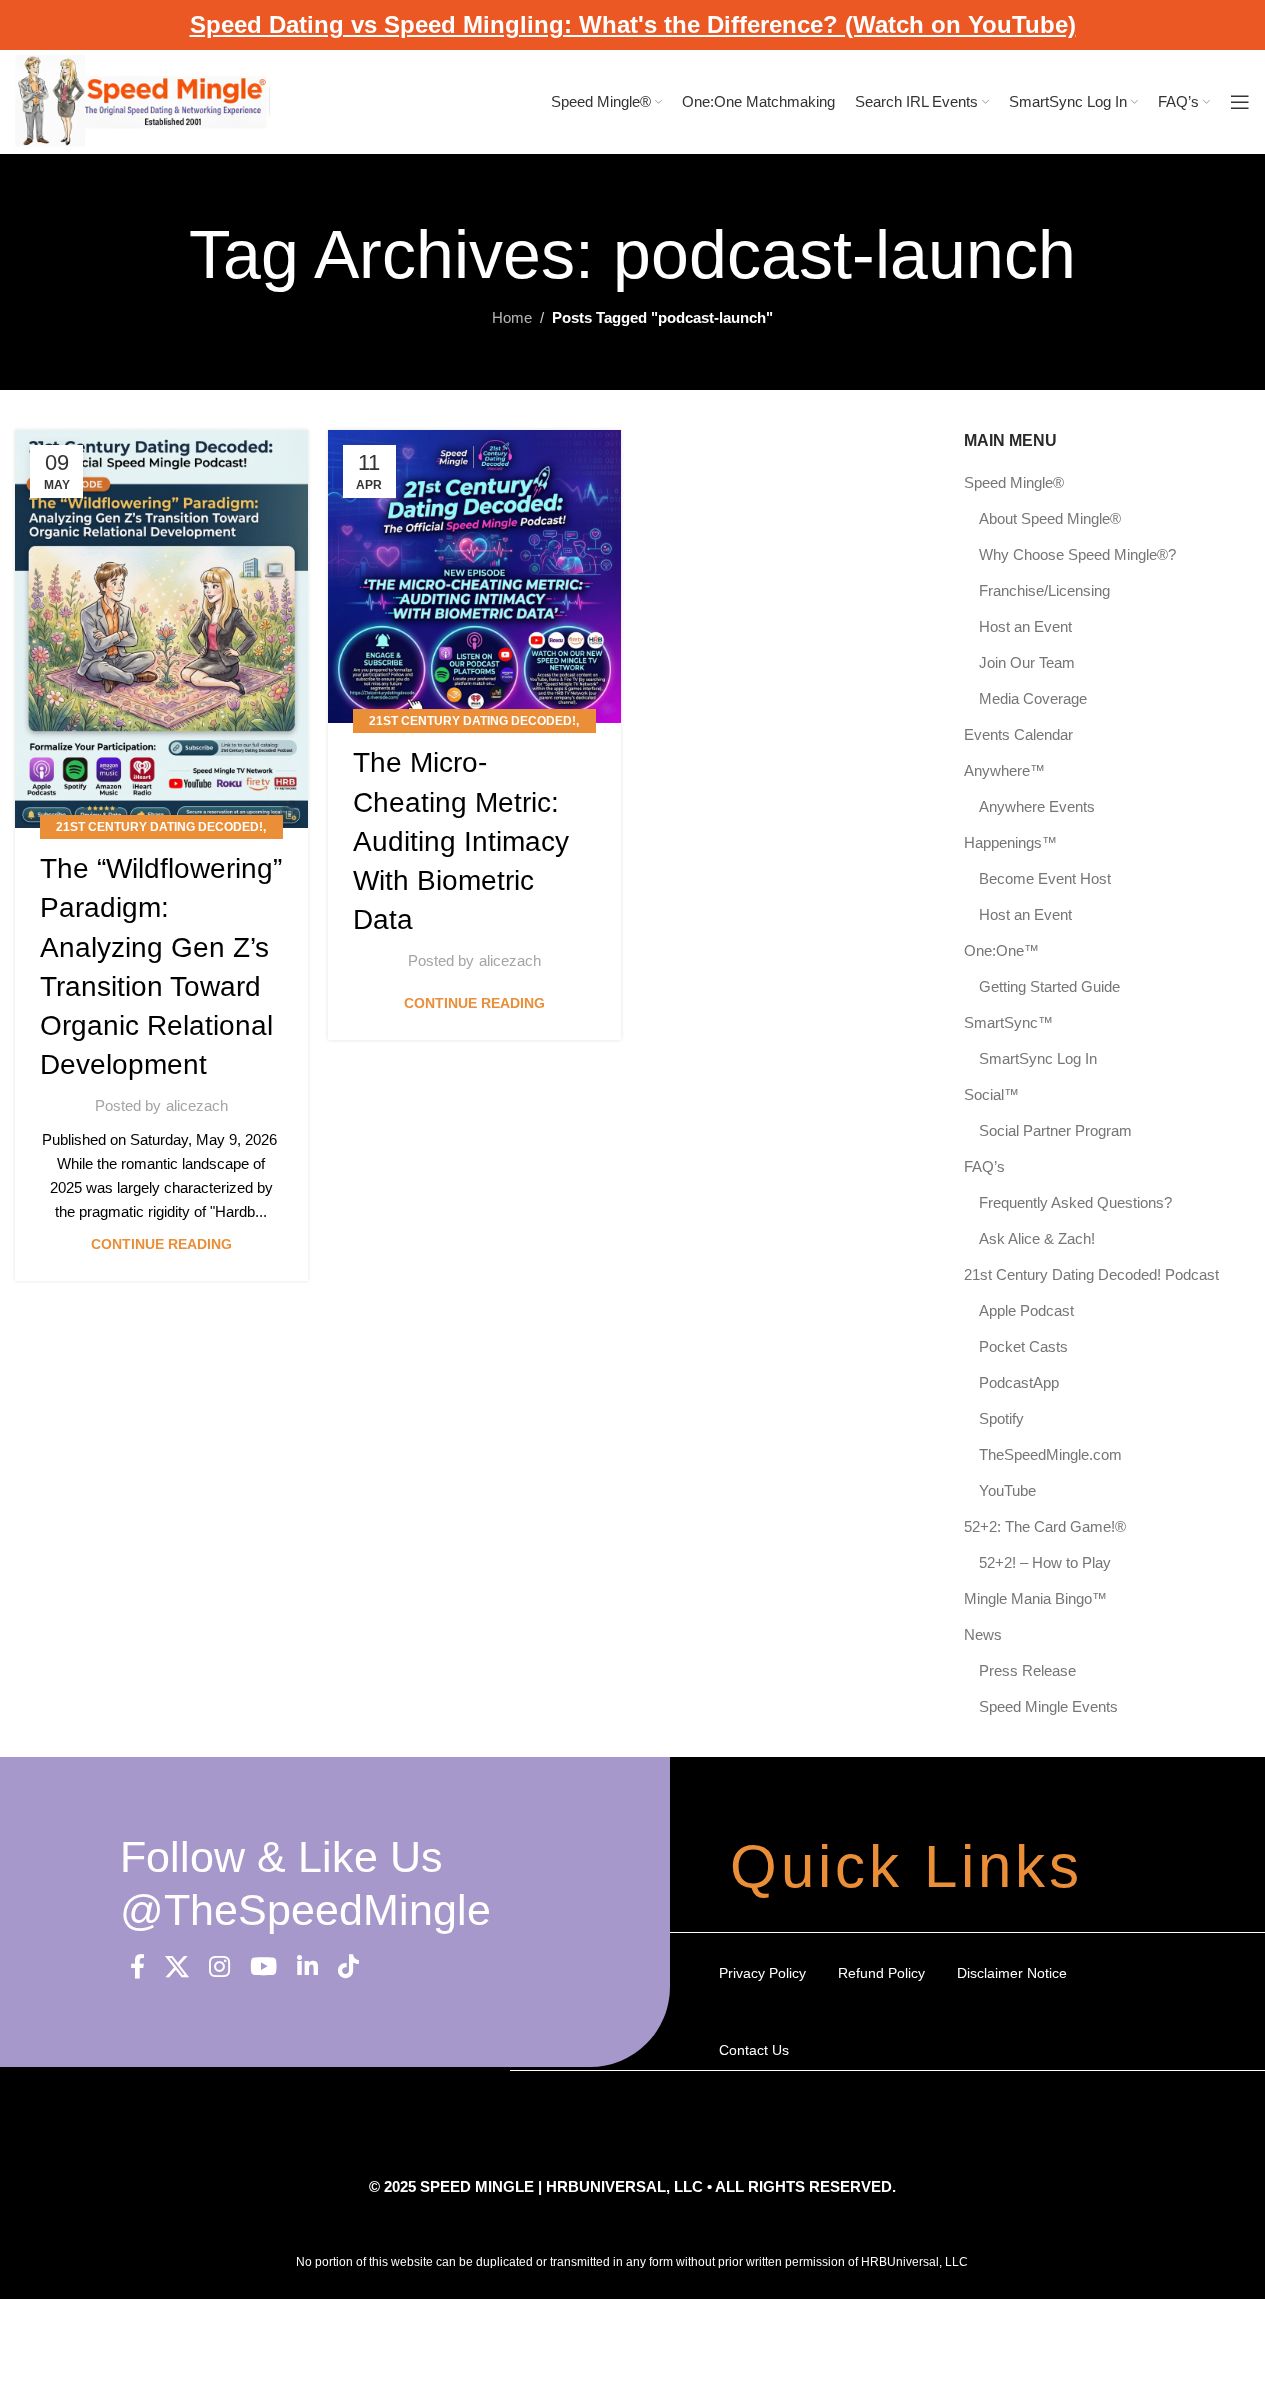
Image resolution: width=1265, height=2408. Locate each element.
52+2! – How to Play (1045, 1562)
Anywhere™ (1004, 770)
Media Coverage (1033, 698)
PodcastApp (1019, 1382)
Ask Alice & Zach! (1037, 1238)
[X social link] (177, 1968)
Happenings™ (1010, 842)
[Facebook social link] (137, 1968)
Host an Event (1025, 626)
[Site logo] (142, 100)
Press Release (1027, 1670)
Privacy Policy (762, 1973)
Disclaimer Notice (1012, 1973)
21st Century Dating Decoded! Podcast (1091, 1274)
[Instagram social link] (219, 1968)
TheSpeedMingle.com (1050, 1454)
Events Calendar (1018, 734)
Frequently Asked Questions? (1075, 1202)
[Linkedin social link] (307, 1968)
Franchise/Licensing (1044, 590)
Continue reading (161, 1244)
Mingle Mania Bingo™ (1035, 1598)
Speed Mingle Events (1048, 1706)
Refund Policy (881, 1973)
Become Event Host (1045, 878)
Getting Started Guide (1049, 986)
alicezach (197, 1105)
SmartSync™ (1008, 1022)
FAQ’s (984, 1166)
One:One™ (1001, 950)
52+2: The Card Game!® (1045, 1526)
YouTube (1007, 1490)
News (983, 1634)
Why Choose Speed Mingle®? (1077, 554)
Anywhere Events (1037, 806)
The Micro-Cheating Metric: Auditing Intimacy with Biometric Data (461, 841)
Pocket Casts (1023, 1346)
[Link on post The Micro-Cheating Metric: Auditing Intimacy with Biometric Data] (474, 576)
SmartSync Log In (1038, 1058)
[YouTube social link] (263, 1968)
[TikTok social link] (348, 1968)
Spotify (1001, 1418)
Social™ (991, 1094)
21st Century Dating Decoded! (159, 827)
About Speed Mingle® (1050, 518)
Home (512, 317)
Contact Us (754, 2050)
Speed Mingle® (1014, 482)
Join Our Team (1027, 662)
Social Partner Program (1055, 1130)
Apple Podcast (1026, 1310)
